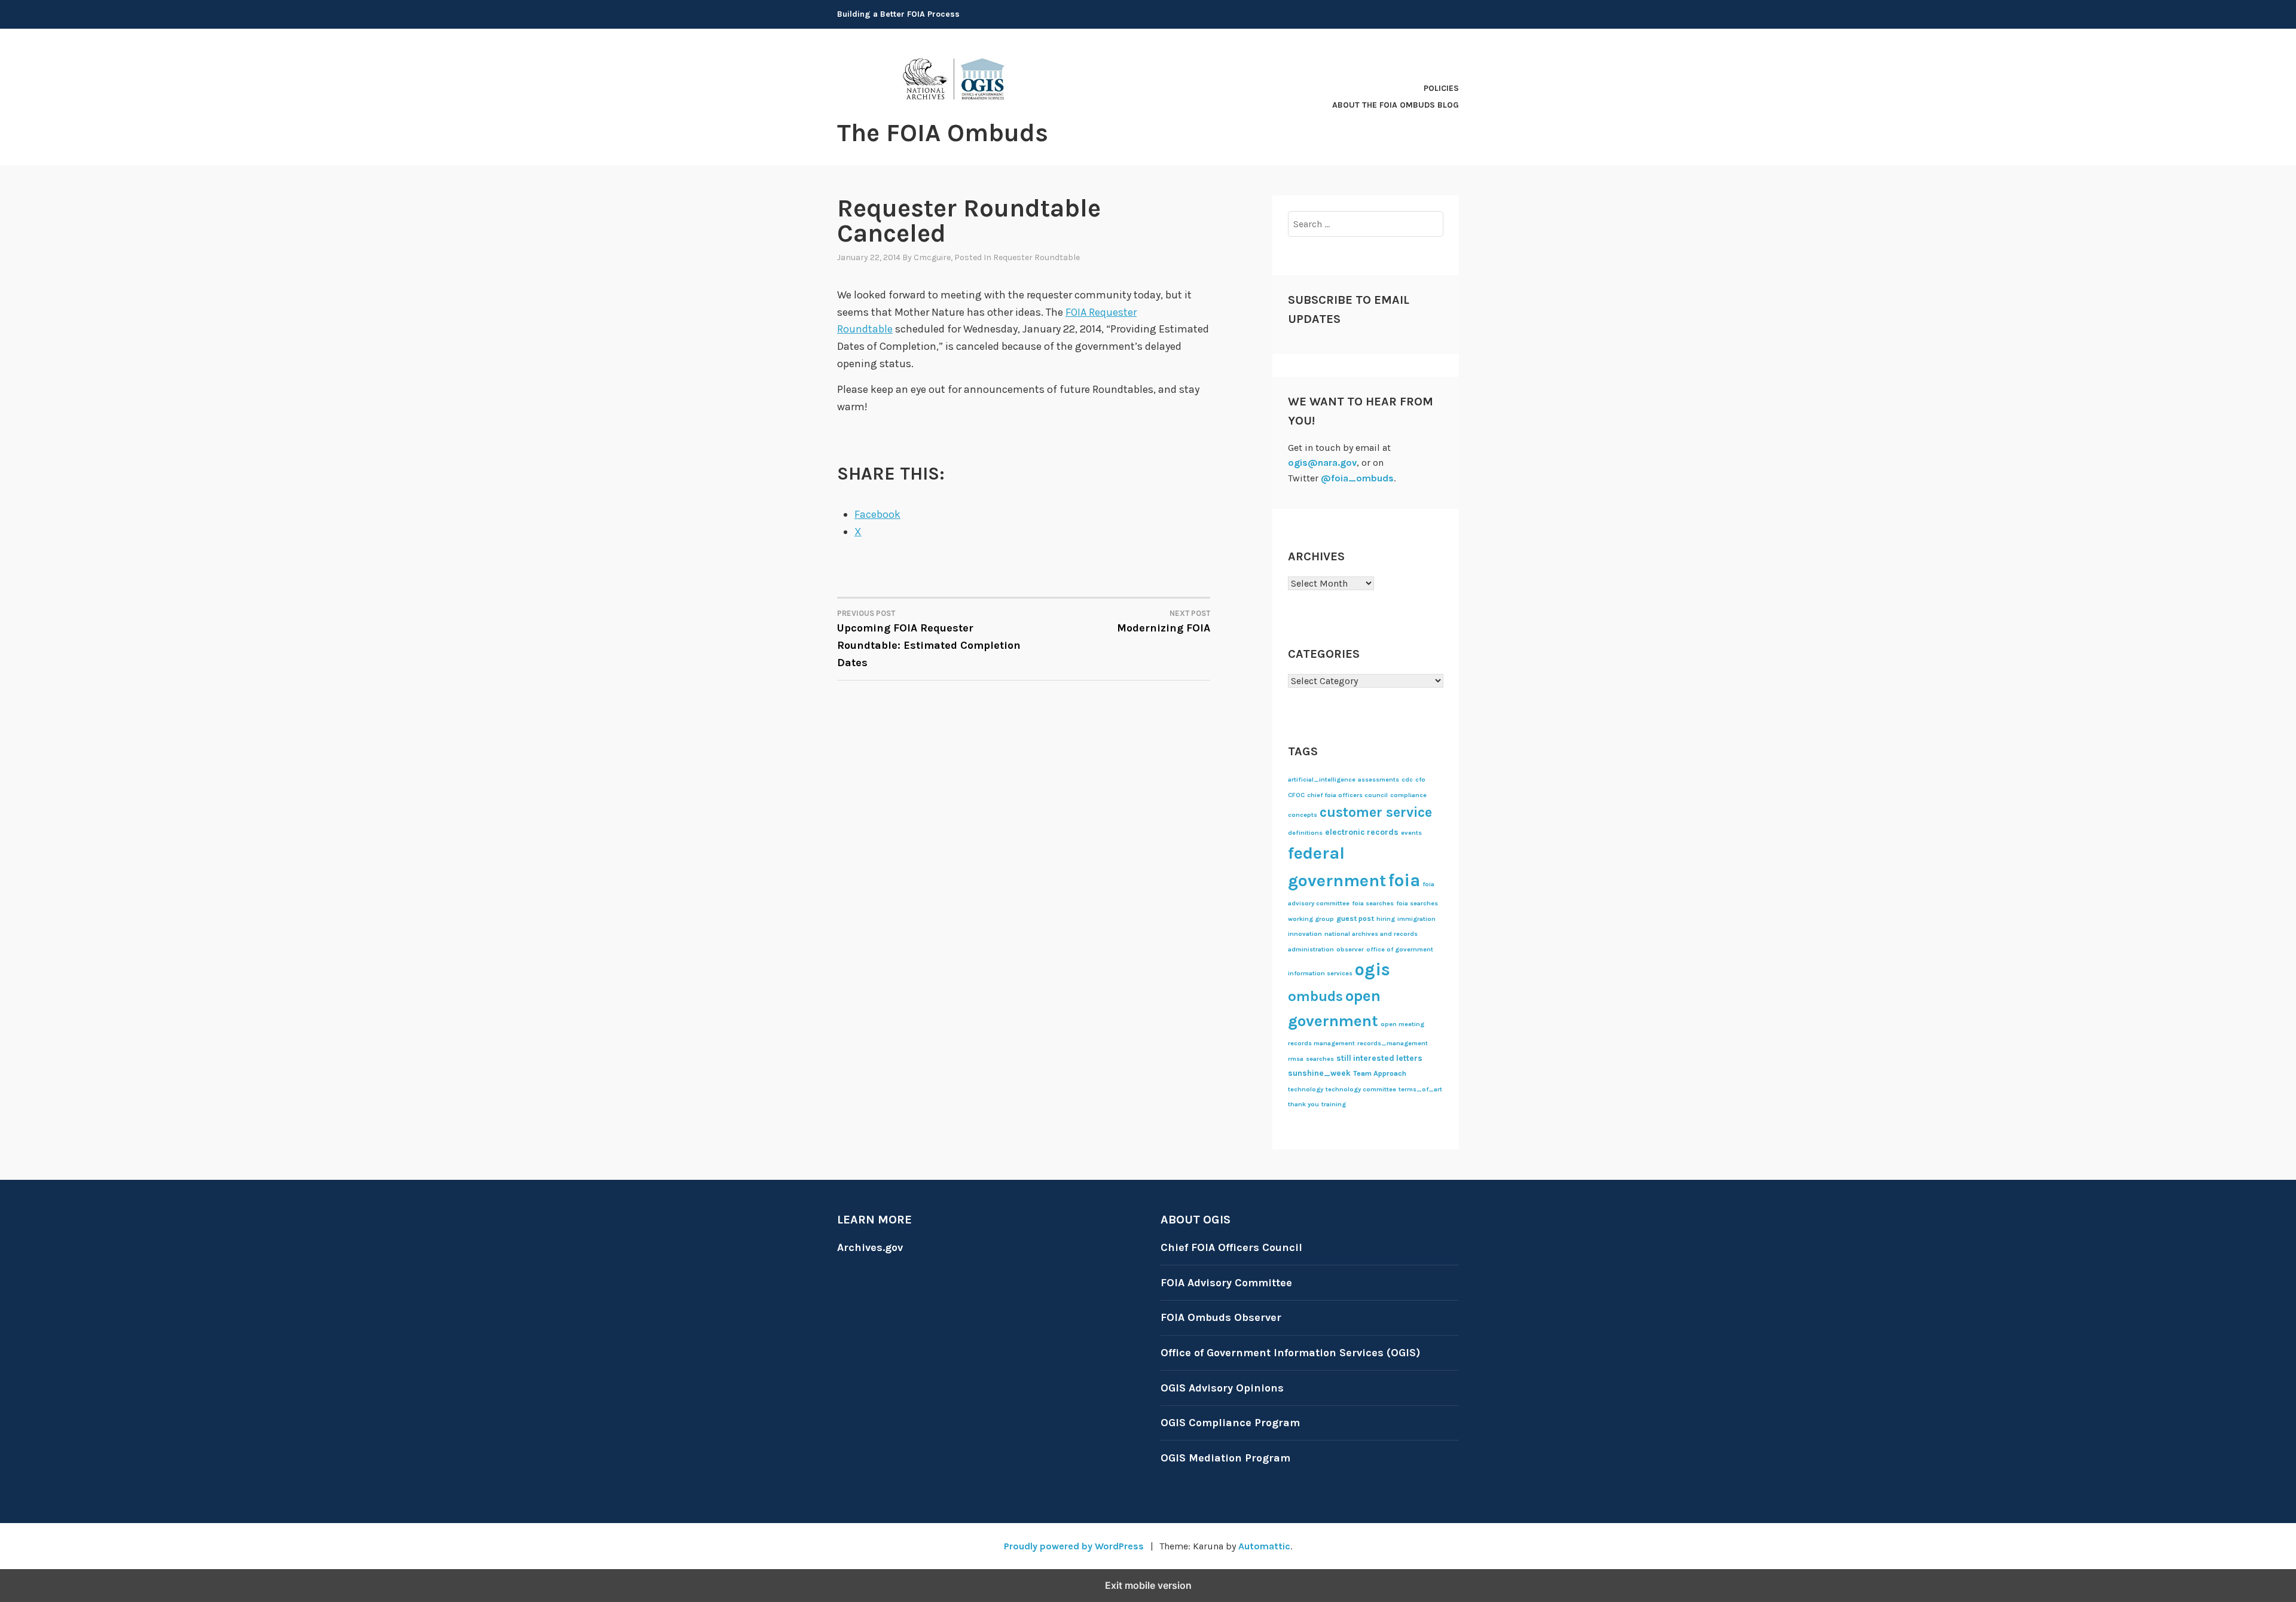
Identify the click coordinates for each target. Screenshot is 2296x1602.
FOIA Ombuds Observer (1221, 1317)
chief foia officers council (1347, 795)
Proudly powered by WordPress (1074, 1546)
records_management (1393, 1043)
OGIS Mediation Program (1225, 1458)
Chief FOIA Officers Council (1231, 1247)
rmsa (1296, 1059)
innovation (1305, 934)
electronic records (1362, 832)
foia (1404, 880)
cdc (1407, 779)
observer (1350, 949)
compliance (1408, 795)
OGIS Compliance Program (1230, 1423)
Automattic (1264, 1546)
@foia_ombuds (1357, 478)
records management (1321, 1043)
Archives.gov (870, 1247)
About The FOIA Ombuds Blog (1396, 105)
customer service (1376, 812)
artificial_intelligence (1322, 779)
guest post (1355, 919)
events (1411, 833)
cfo (1420, 779)
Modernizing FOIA (1164, 622)
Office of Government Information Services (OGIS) (1290, 1353)
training (1334, 1104)
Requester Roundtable (1036, 257)
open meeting (1402, 1024)
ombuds (1315, 996)
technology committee (1361, 1089)
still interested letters (1379, 1058)
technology (1306, 1089)
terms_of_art (1420, 1089)
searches (1320, 1059)
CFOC (1296, 795)
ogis (1373, 969)
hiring (1386, 919)
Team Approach (1380, 1073)
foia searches (1373, 903)
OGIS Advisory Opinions (1222, 1388)
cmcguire (932, 257)
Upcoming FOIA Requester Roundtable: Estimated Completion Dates (929, 639)
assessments (1378, 779)
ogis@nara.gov (1322, 463)
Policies (1441, 88)
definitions (1305, 833)
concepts (1303, 815)
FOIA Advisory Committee (1226, 1283)
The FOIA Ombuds (943, 133)
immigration (1416, 919)
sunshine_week (1319, 1073)
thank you (1303, 1104)
